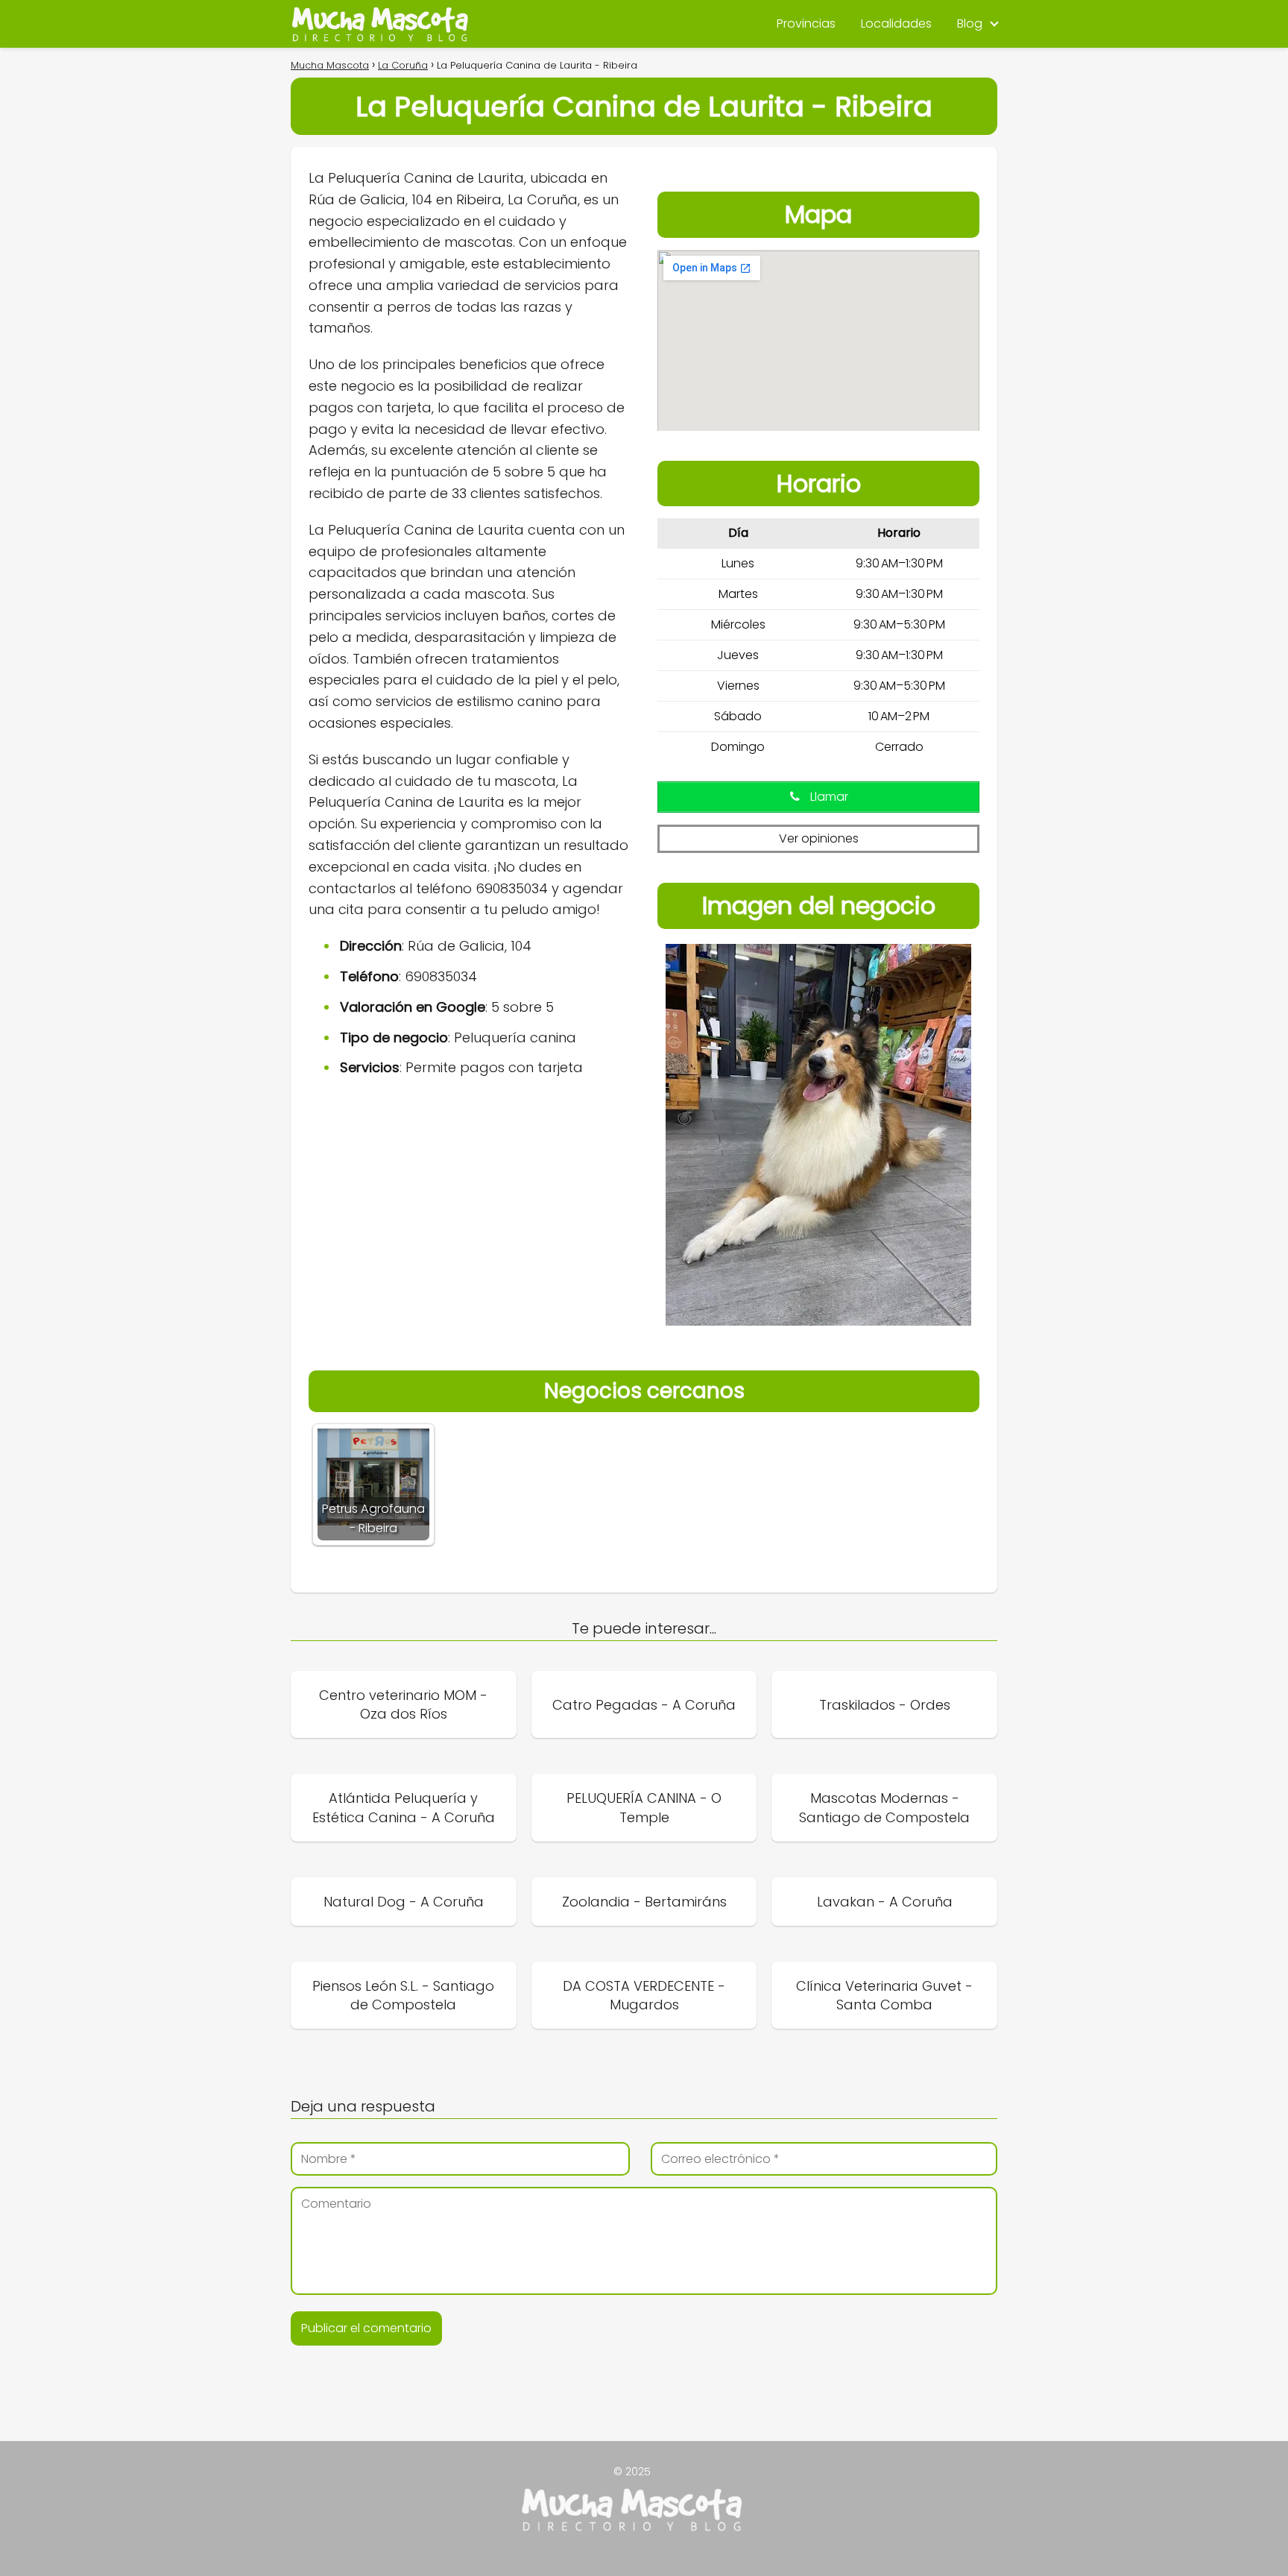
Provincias (806, 23)
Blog (970, 23)
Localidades (896, 23)
